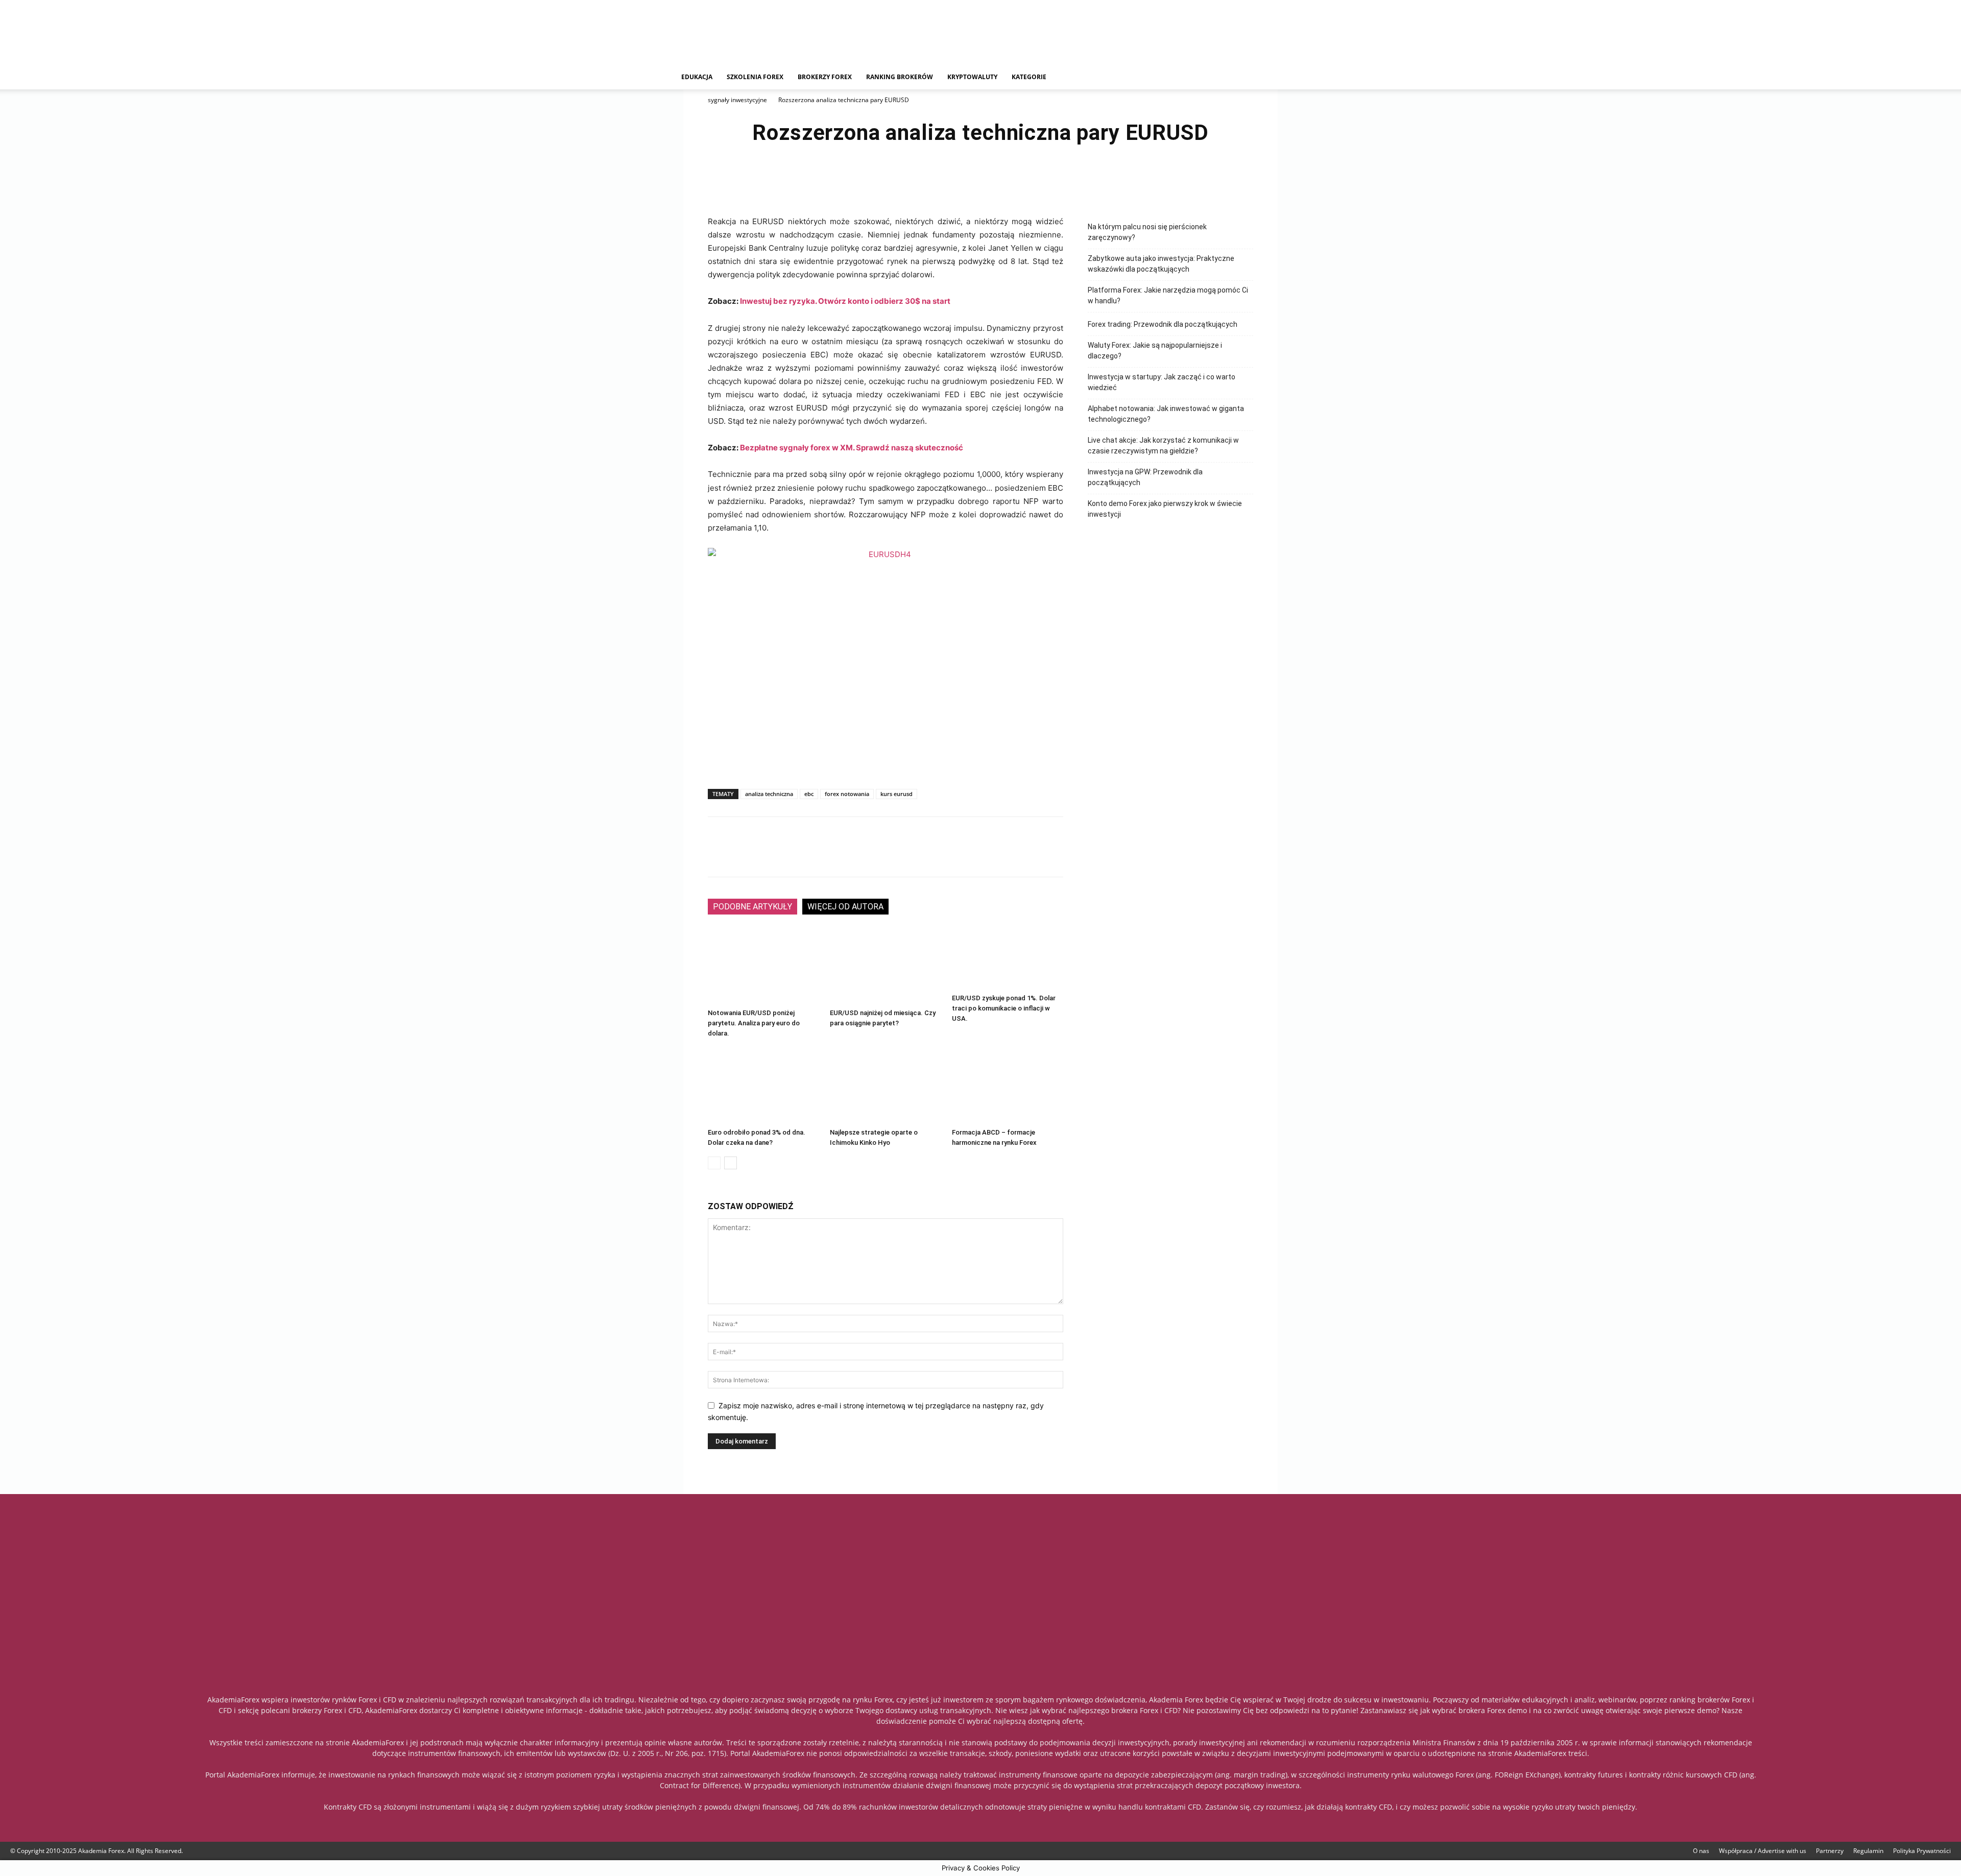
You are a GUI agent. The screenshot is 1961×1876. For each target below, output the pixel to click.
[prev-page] (714, 1163)
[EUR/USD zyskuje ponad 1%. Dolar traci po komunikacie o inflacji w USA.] (1008, 959)
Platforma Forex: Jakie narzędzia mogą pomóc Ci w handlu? (1168, 295)
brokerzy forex (825, 77)
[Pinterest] (992, 181)
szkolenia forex (755, 77)
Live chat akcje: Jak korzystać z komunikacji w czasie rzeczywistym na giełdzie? (1163, 446)
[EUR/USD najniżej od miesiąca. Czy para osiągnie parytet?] (886, 966)
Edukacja (697, 77)
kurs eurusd (896, 794)
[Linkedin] (968, 181)
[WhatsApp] (1015, 181)
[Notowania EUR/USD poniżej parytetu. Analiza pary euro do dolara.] (763, 966)
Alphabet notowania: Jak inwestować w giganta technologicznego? (1166, 414)
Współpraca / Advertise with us (1763, 1851)
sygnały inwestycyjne (737, 100)
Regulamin (1868, 1851)
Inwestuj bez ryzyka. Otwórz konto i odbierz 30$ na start (845, 301)
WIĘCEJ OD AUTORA (845, 907)
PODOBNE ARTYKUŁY (752, 907)
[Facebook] (921, 181)
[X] (945, 181)
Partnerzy (1830, 1851)
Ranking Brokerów (900, 77)
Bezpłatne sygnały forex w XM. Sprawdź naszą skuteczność (852, 448)
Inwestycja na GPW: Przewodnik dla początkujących (1145, 477)
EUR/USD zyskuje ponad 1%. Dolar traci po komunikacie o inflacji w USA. (1004, 1008)
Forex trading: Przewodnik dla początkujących (1163, 324)
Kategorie (1029, 77)
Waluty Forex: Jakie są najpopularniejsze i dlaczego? (1155, 351)
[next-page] (731, 1163)
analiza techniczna (769, 794)
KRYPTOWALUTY (972, 77)
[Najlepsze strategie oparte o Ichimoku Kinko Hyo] (886, 1086)
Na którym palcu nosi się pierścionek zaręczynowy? (1147, 232)
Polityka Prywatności (1922, 1851)
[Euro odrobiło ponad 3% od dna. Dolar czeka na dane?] (763, 1086)
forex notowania (847, 794)
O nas (1701, 1851)
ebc (809, 794)
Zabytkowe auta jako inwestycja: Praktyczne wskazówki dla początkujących (1161, 264)
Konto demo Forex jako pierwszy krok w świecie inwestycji (1165, 509)
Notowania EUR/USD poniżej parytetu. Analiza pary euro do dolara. (754, 1023)
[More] (1039, 181)
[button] (1275, 78)
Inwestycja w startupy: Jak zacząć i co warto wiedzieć (1162, 382)
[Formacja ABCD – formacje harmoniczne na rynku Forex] (1008, 1086)
